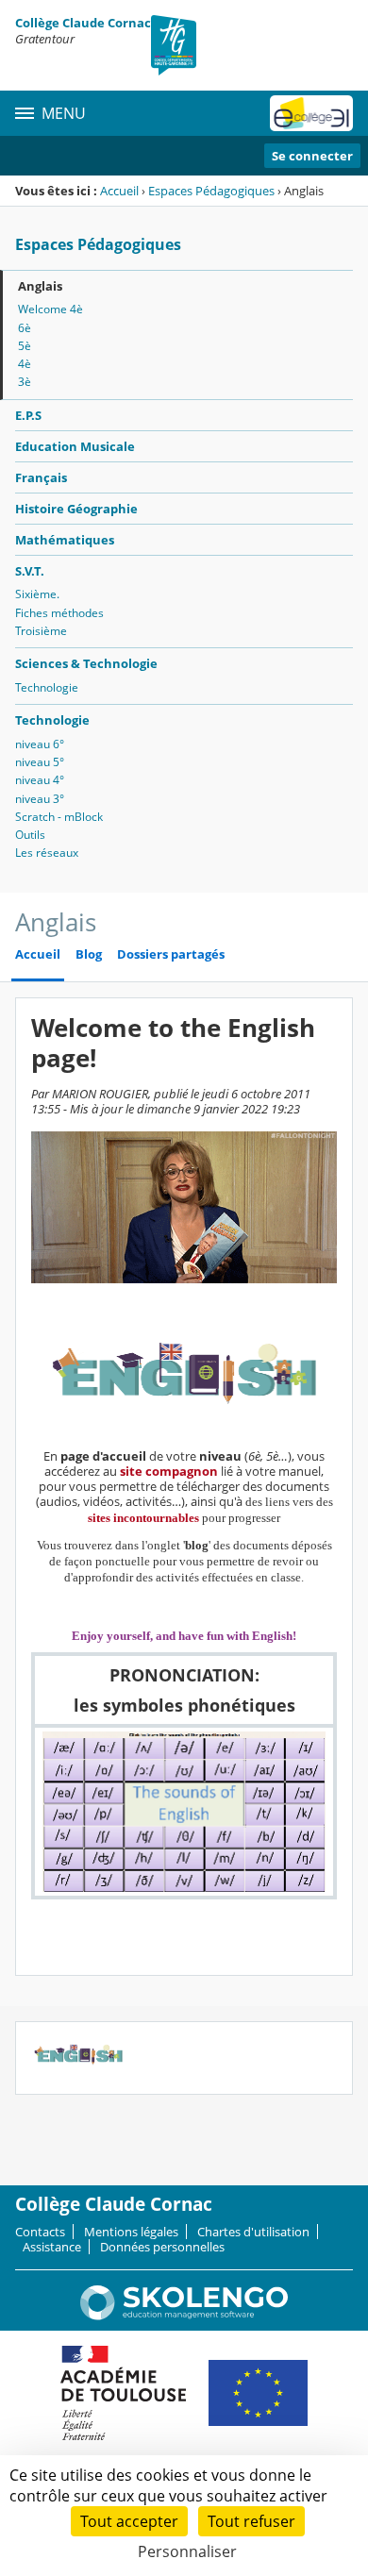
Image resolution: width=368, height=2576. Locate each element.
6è (25, 328)
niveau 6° (40, 744)
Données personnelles (162, 2247)
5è (25, 346)
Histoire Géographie (76, 509)
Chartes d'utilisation (253, 2232)
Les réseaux (47, 853)
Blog (89, 954)
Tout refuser (251, 2521)
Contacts (40, 2232)
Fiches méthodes (59, 613)
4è (25, 364)
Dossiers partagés (171, 954)
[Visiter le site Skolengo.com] (184, 2316)
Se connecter (312, 156)
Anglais (40, 286)
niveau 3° (40, 799)
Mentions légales (131, 2232)
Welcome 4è (50, 309)
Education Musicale (75, 446)
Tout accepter (129, 2521)
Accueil (119, 191)
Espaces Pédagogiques (211, 191)
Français (41, 477)
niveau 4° (40, 780)
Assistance (52, 2247)
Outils (30, 835)
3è (25, 382)
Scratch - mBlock (59, 817)
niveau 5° (40, 762)
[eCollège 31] (311, 113)
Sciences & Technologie (86, 663)
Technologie (47, 687)
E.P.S (28, 415)
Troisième (41, 631)
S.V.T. (30, 571)
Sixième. (37, 594)
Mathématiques (65, 540)
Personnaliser (187, 2551)
